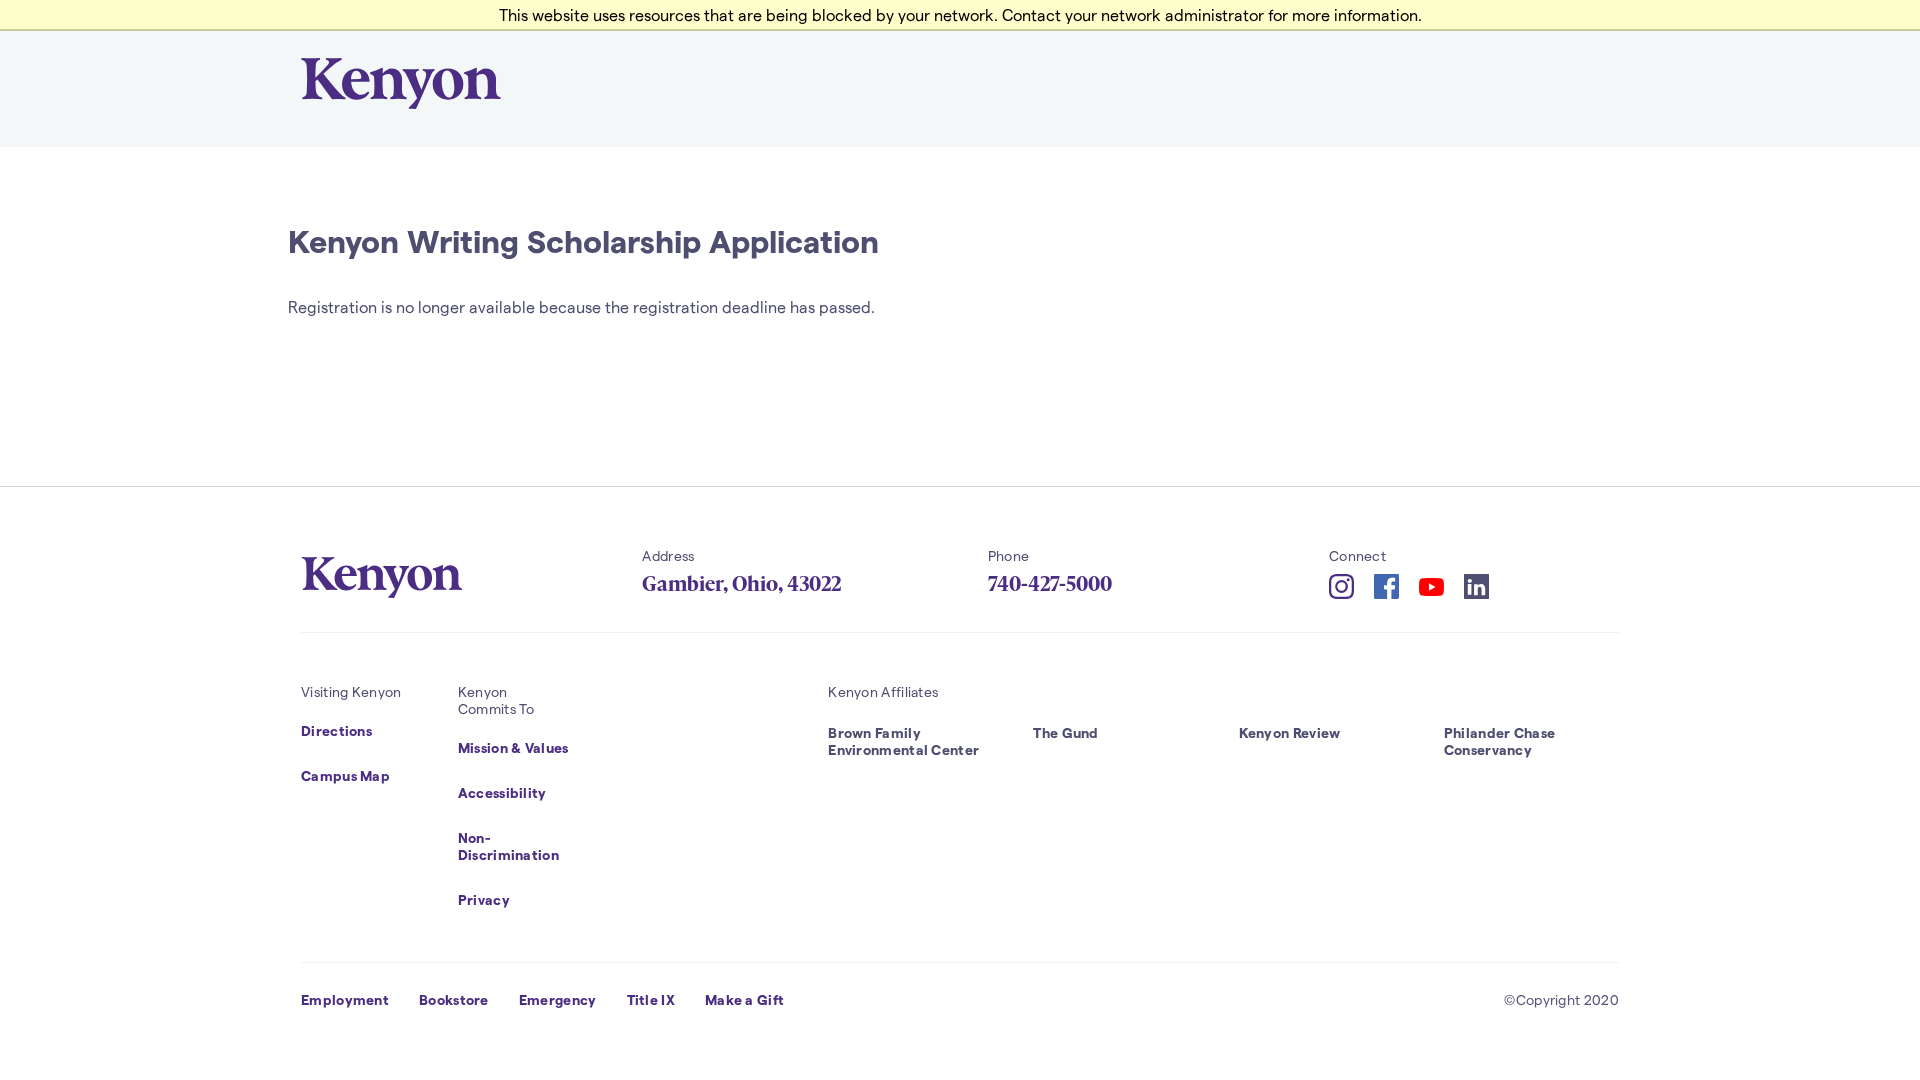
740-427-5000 (1050, 584)
